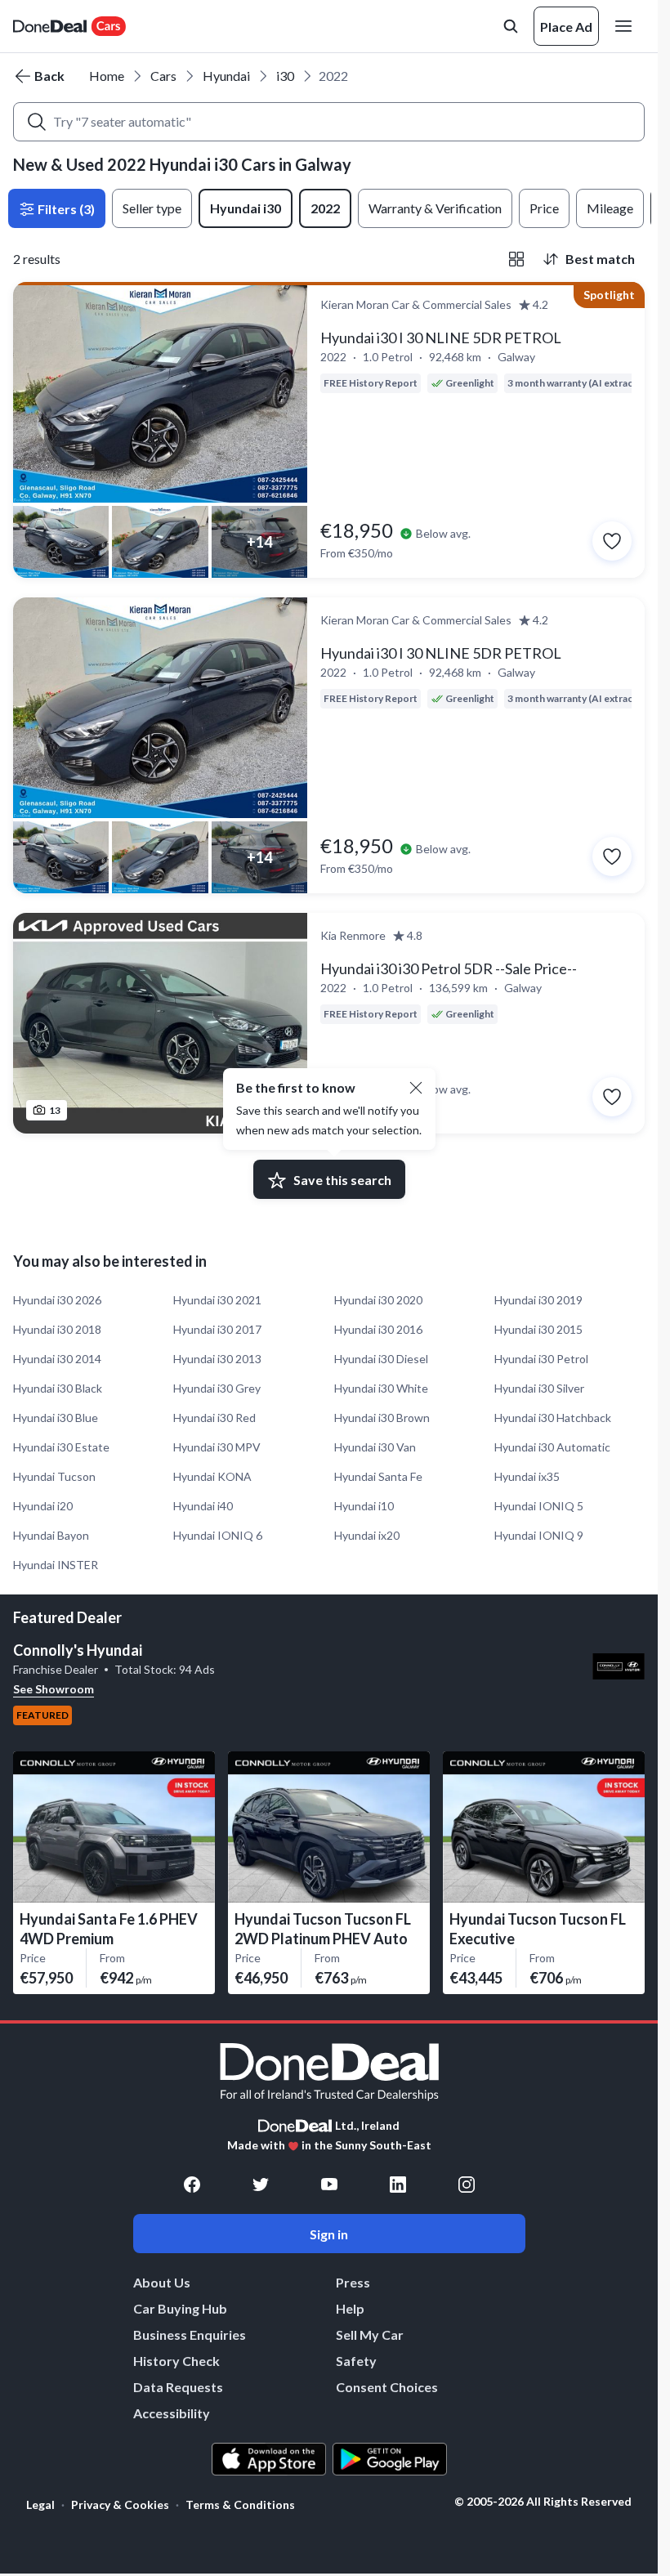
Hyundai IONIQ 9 (539, 1535)
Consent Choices (387, 2387)
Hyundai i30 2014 (57, 1359)
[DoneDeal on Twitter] (261, 2185)
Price (544, 208)
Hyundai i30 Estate (61, 1447)
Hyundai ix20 (367, 1535)
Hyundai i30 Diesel (381, 1359)
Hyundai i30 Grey (217, 1388)
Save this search (342, 1180)
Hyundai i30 (246, 208)
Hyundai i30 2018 (57, 1329)
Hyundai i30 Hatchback (553, 1418)
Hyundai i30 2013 (217, 1359)
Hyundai (226, 76)
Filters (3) (65, 209)
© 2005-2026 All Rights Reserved (543, 2502)
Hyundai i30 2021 (217, 1300)
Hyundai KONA (212, 1476)
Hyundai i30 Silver (539, 1388)
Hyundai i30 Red (214, 1418)
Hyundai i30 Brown (382, 1418)
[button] (416, 1088)
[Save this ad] (612, 541)
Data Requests (178, 2387)
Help (350, 2308)
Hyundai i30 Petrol (541, 1359)
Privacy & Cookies (120, 2504)
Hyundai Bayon (51, 1535)
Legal (40, 2504)
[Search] (37, 122)
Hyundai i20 (43, 1506)
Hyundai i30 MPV (217, 1447)
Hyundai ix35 (527, 1476)
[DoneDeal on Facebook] (192, 2185)
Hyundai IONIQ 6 (218, 1535)
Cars (163, 76)
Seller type (152, 208)
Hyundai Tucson (54, 1476)
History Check (176, 2361)
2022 (325, 208)
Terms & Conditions (240, 2504)
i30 (285, 76)
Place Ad (566, 27)
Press (353, 2282)
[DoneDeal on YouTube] (329, 2185)
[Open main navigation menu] (627, 26)
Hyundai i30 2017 (217, 1329)
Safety (356, 2361)
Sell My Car (370, 2334)
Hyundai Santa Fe (378, 1476)
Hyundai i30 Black (58, 1388)
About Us (162, 2282)
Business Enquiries (190, 2334)
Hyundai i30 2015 (538, 1329)
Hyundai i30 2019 (538, 1300)
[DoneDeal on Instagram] (467, 2185)
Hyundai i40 (203, 1506)
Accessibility (172, 2413)
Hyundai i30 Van (375, 1447)
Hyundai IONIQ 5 (539, 1506)
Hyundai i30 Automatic (552, 1447)
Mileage (610, 208)
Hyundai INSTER (56, 1565)
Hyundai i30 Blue (56, 1418)
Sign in (329, 2234)
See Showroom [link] (54, 1689)
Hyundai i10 (364, 1506)
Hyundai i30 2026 (57, 1300)
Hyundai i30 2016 (378, 1329)
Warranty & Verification (435, 208)
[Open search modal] (511, 26)
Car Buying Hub (180, 2308)
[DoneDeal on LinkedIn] (398, 2185)
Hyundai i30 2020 (378, 1300)
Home (107, 76)
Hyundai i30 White (381, 1388)
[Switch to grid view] (516, 259)
